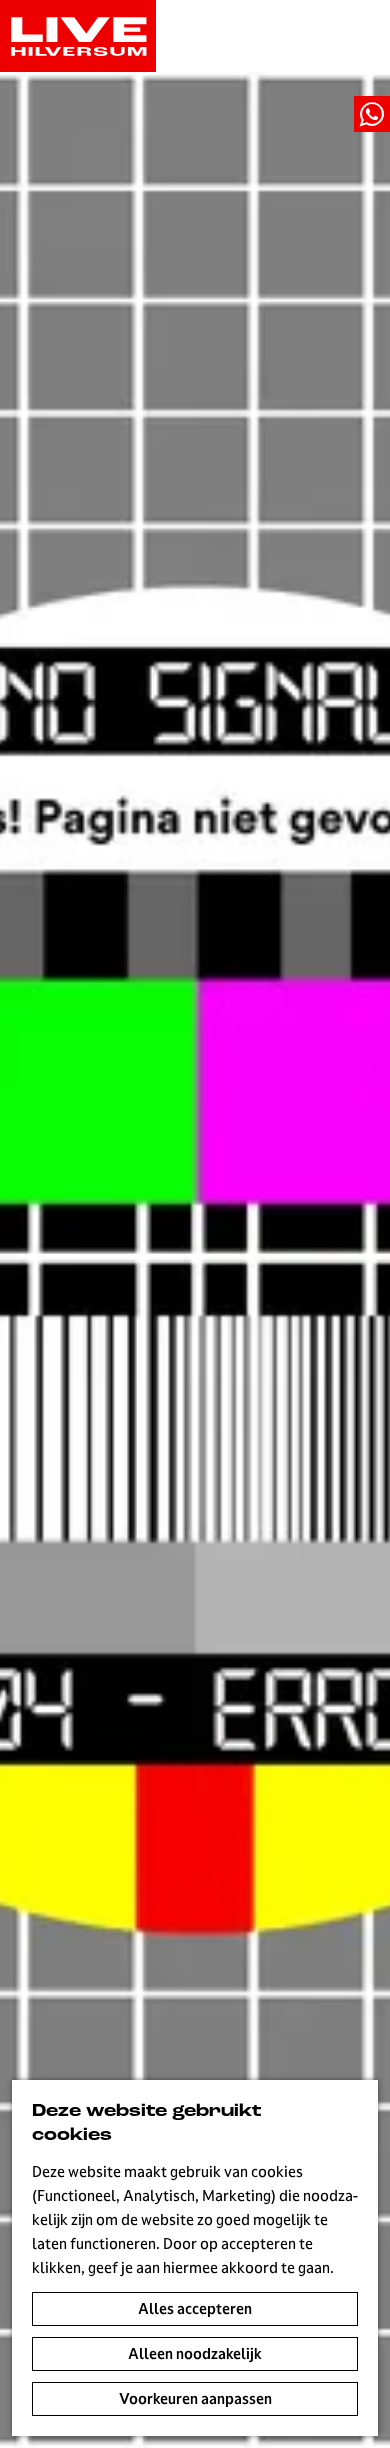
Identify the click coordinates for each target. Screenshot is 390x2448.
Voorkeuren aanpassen (195, 2398)
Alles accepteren (195, 2308)
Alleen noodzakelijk (195, 2353)
